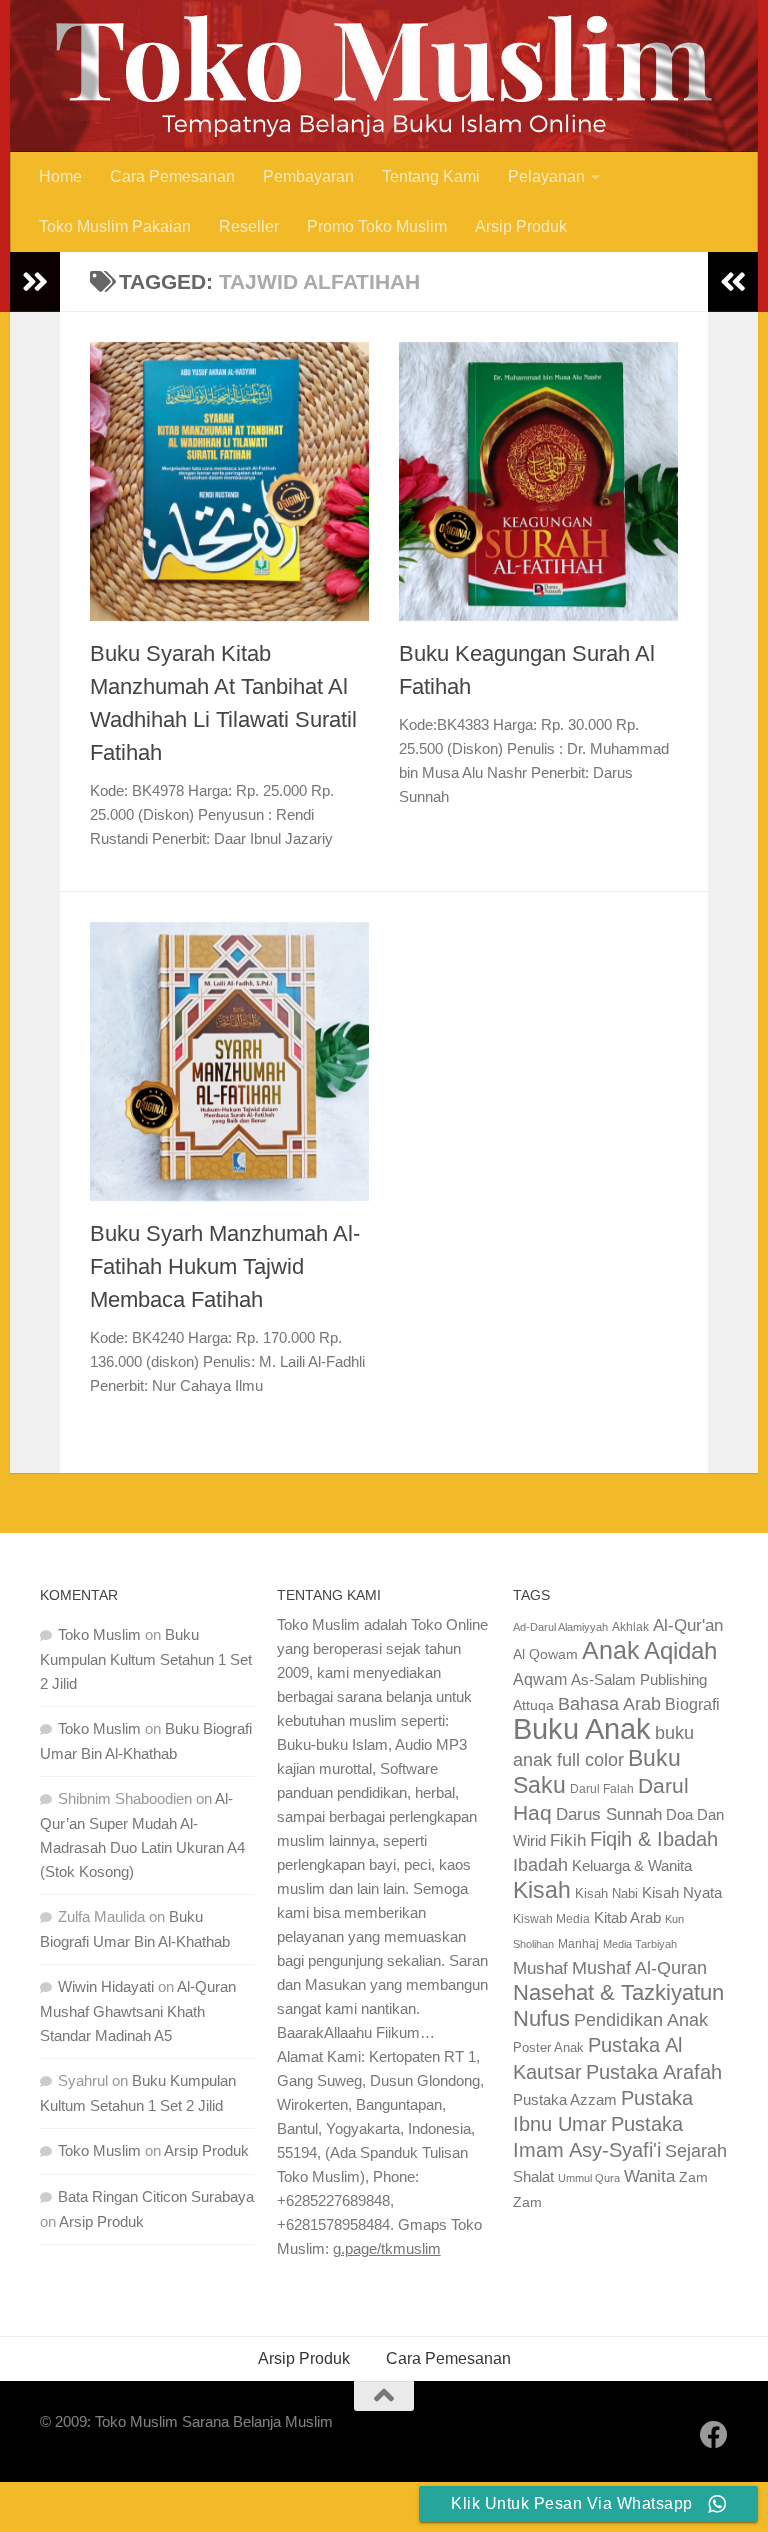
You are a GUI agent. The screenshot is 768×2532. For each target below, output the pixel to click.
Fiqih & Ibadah (654, 1839)
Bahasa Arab (609, 1704)
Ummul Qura (589, 2178)
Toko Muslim (99, 1634)
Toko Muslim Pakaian (115, 226)
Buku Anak (582, 1728)
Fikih (568, 1840)
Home (60, 176)
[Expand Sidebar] (35, 282)
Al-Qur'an (688, 1625)
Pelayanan (546, 176)
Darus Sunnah (609, 1814)
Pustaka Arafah (654, 2072)
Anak (611, 1650)
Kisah (542, 1890)
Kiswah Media (551, 1919)
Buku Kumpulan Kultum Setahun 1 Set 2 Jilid (146, 1659)
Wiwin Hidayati (106, 1986)
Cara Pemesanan (172, 176)
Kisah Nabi (606, 1893)
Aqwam (540, 1679)
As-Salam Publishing (639, 1679)
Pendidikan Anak (641, 2020)
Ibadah (540, 1865)
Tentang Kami (431, 176)
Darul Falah (602, 1789)
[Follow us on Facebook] (714, 2435)
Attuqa (533, 1705)
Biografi (692, 1704)
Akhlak (630, 1626)
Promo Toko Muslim (377, 226)
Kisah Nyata (682, 1892)
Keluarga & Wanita (632, 1865)
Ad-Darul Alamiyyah (560, 1627)
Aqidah (680, 1650)
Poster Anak (548, 2047)
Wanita (649, 2176)
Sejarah (696, 2151)
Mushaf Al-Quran (639, 1967)
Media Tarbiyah (640, 1944)
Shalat (533, 2176)
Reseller (249, 226)
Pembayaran (308, 176)
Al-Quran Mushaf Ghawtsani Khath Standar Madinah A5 (138, 2011)
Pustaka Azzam (565, 2099)
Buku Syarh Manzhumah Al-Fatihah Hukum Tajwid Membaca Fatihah (225, 1266)
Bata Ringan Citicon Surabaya (156, 2196)
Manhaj (578, 1944)
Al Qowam (545, 1654)
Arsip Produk (521, 226)
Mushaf (540, 1968)
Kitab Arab (627, 1917)
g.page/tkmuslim (387, 2248)
